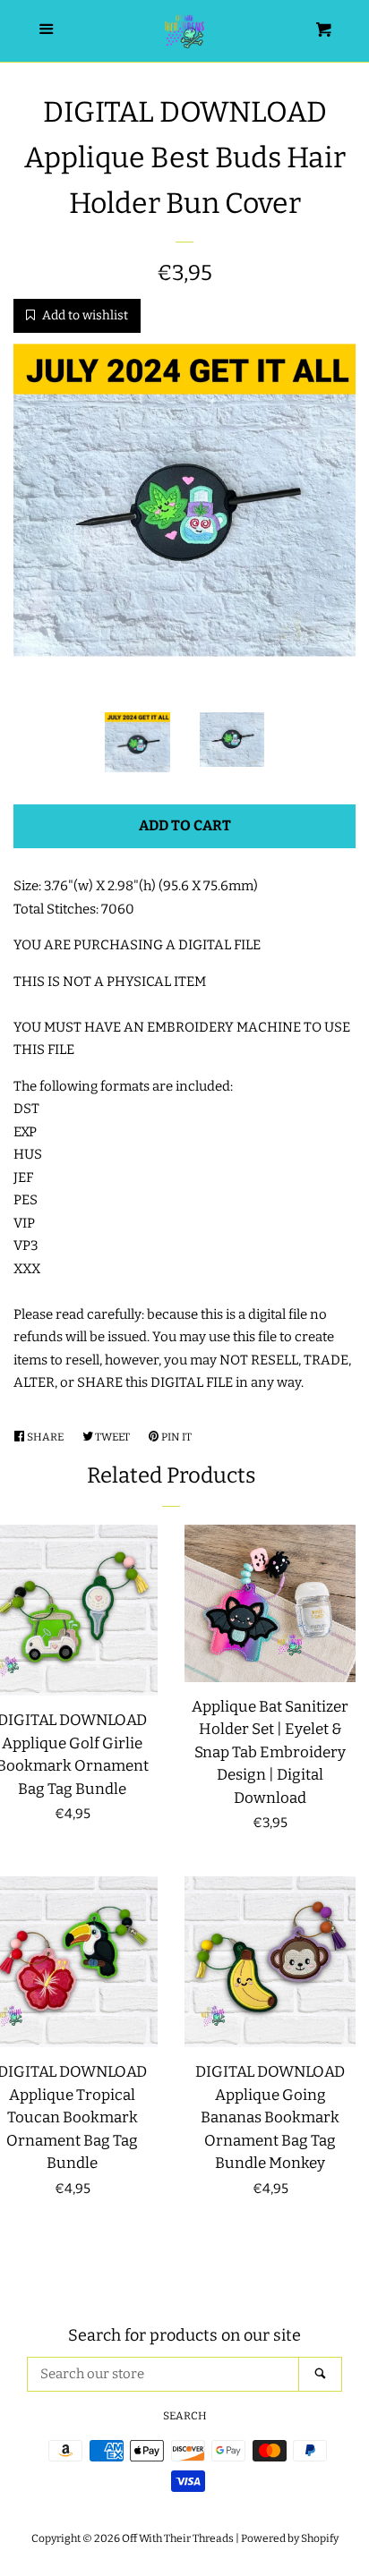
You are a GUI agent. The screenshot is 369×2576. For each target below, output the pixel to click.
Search (185, 2416)
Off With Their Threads (178, 2538)
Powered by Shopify (290, 2538)
